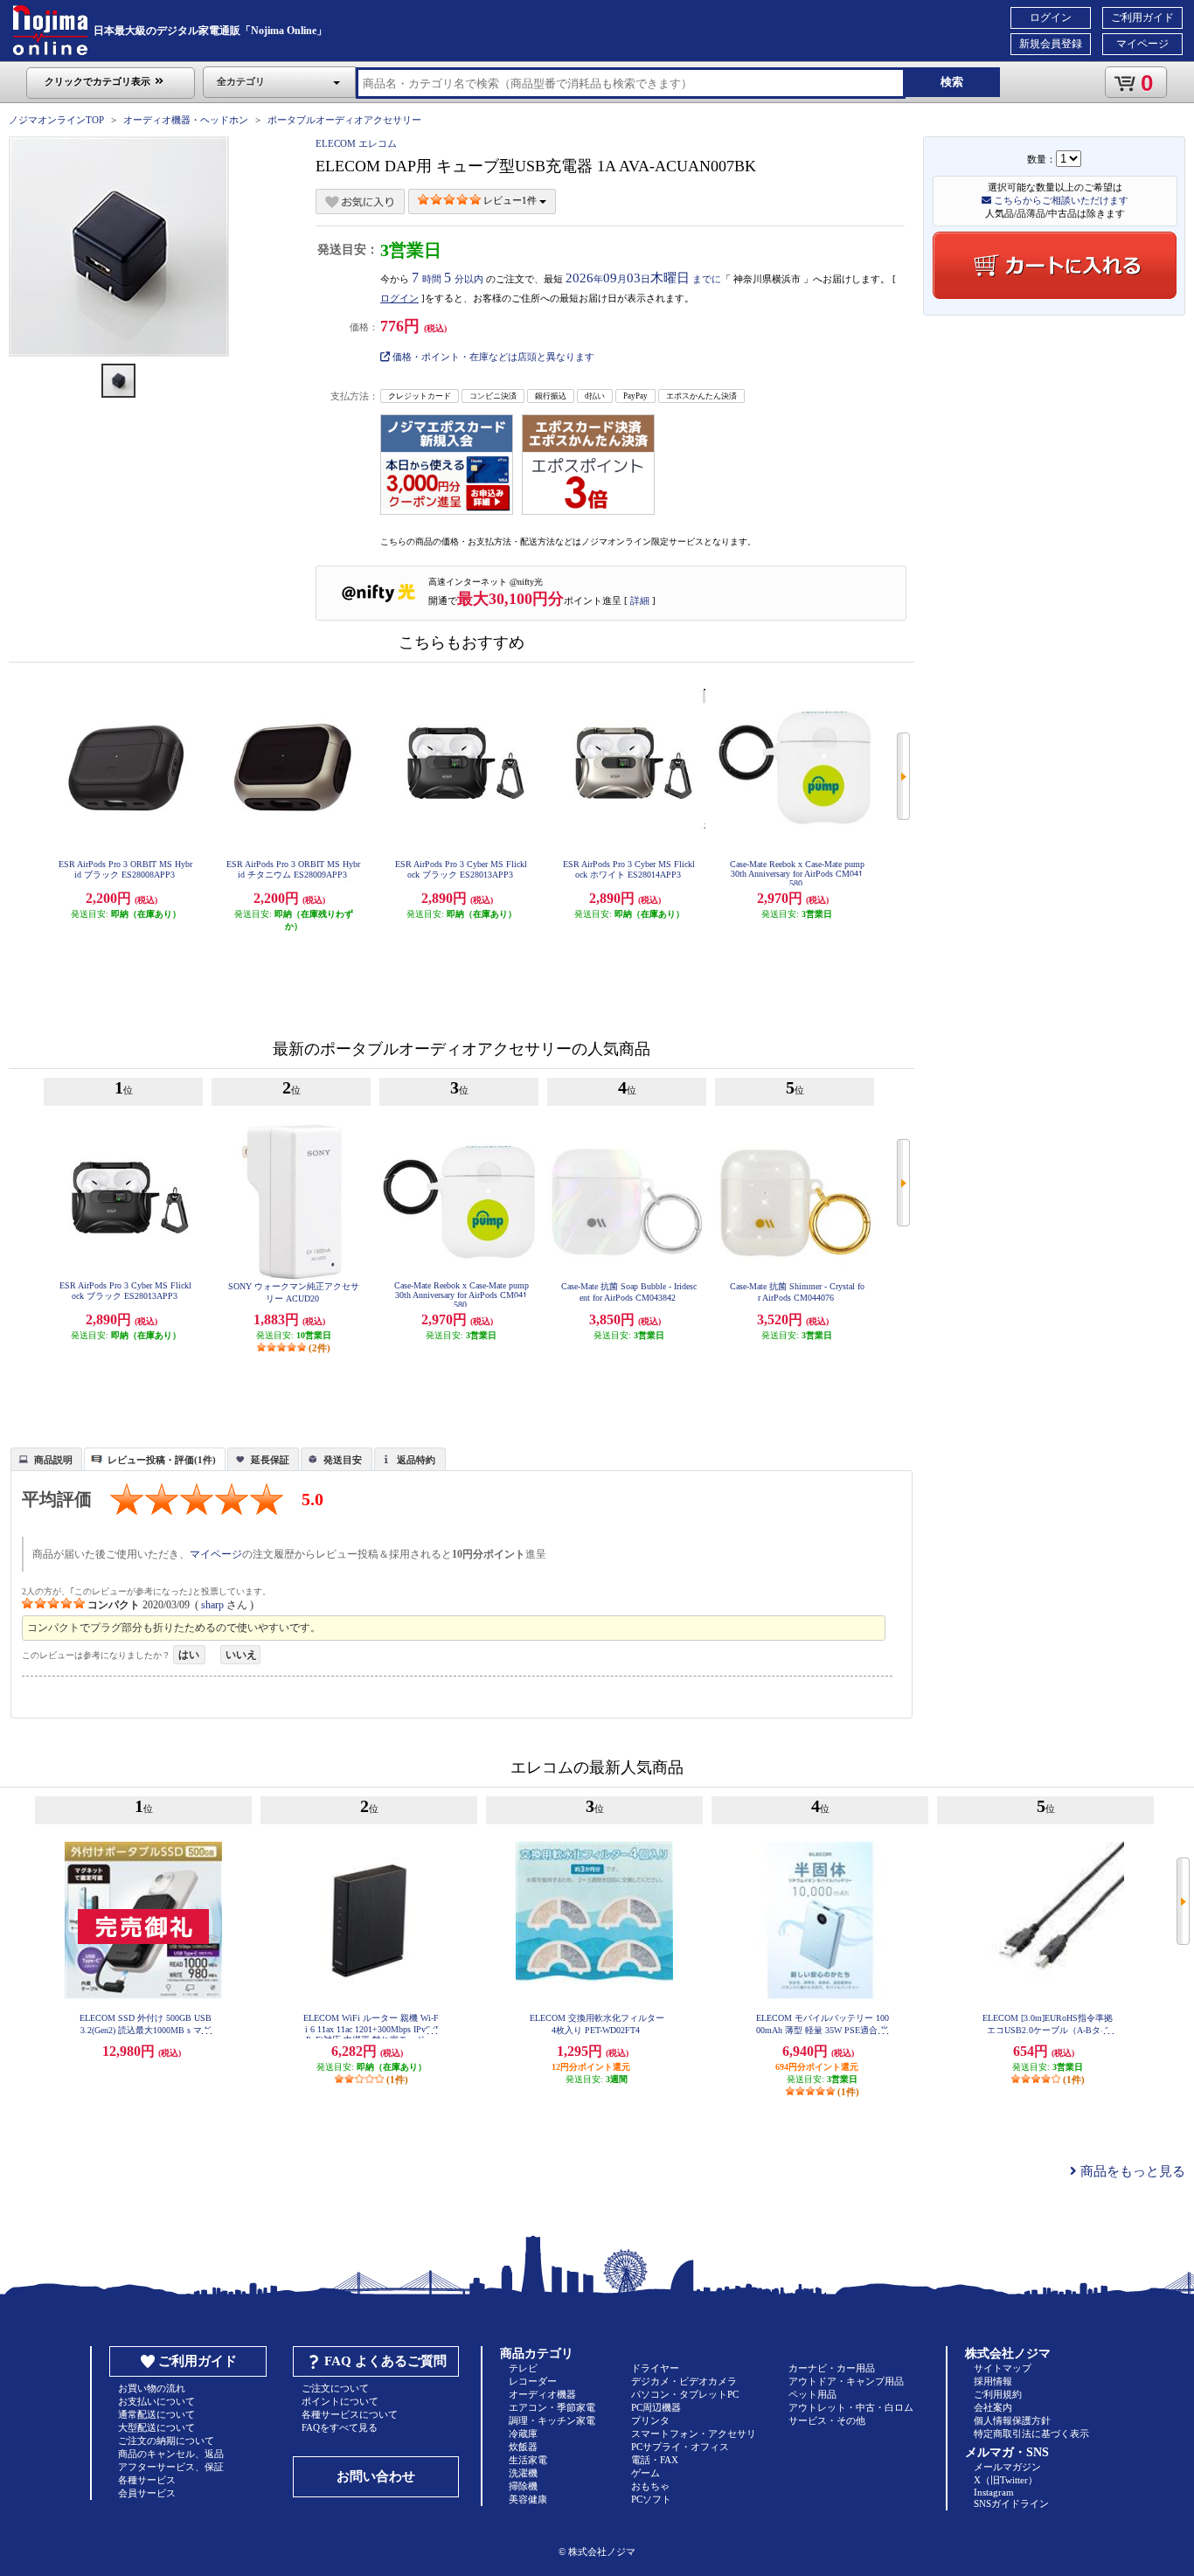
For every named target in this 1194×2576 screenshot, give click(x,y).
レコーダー (533, 2381)
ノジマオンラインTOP (56, 120)
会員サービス (147, 2493)
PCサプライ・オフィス (680, 2447)
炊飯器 (523, 2447)
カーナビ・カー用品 (832, 2368)
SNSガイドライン (1011, 2503)
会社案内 (993, 2407)
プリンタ (650, 2420)
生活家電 (528, 2460)
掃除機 (523, 2486)
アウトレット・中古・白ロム (851, 2407)
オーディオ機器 (542, 2394)
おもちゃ (650, 2486)
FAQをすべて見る (340, 2427)
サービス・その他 (827, 2420)
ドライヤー (655, 2368)
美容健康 (528, 2499)
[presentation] (44, 1458)
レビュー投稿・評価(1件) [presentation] (162, 1460)
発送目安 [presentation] (343, 1460)
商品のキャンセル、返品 (171, 2454)
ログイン (1051, 17)
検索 (952, 82)
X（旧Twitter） (1006, 2480)
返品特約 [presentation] (416, 1460)
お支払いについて (156, 2401)
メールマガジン (1007, 2467)
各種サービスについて (350, 2414)
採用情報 (993, 2381)
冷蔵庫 (523, 2434)
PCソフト (651, 2499)
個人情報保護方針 (1012, 2420)
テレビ (523, 2368)
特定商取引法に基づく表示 (1031, 2434)
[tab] (46, 1459)
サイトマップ (1003, 2368)
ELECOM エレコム (356, 143)
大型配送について (156, 2427)
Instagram (994, 2492)
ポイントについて (340, 2401)
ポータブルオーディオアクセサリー (344, 120)
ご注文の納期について (166, 2441)
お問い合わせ (376, 2476)
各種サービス (147, 2480)
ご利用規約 (998, 2394)
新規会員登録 (1051, 44)
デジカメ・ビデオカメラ (684, 2381)
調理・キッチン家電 (552, 2420)
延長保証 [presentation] (270, 1460)
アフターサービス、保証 (171, 2467)
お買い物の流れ (152, 2388)
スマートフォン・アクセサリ (694, 2434)
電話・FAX (655, 2460)
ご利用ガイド (1142, 17)
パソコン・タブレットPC (685, 2394)
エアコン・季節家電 (552, 2407)
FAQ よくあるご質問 (385, 2361)
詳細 (640, 601)
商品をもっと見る (1131, 2171)
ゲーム (646, 2473)
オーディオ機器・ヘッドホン (186, 120)
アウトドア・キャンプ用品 (846, 2381)
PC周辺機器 (656, 2407)
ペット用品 (812, 2394)
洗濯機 (523, 2473)
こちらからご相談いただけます (1060, 200)
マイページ (1142, 44)
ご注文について (335, 2388)
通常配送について (156, 2414)
